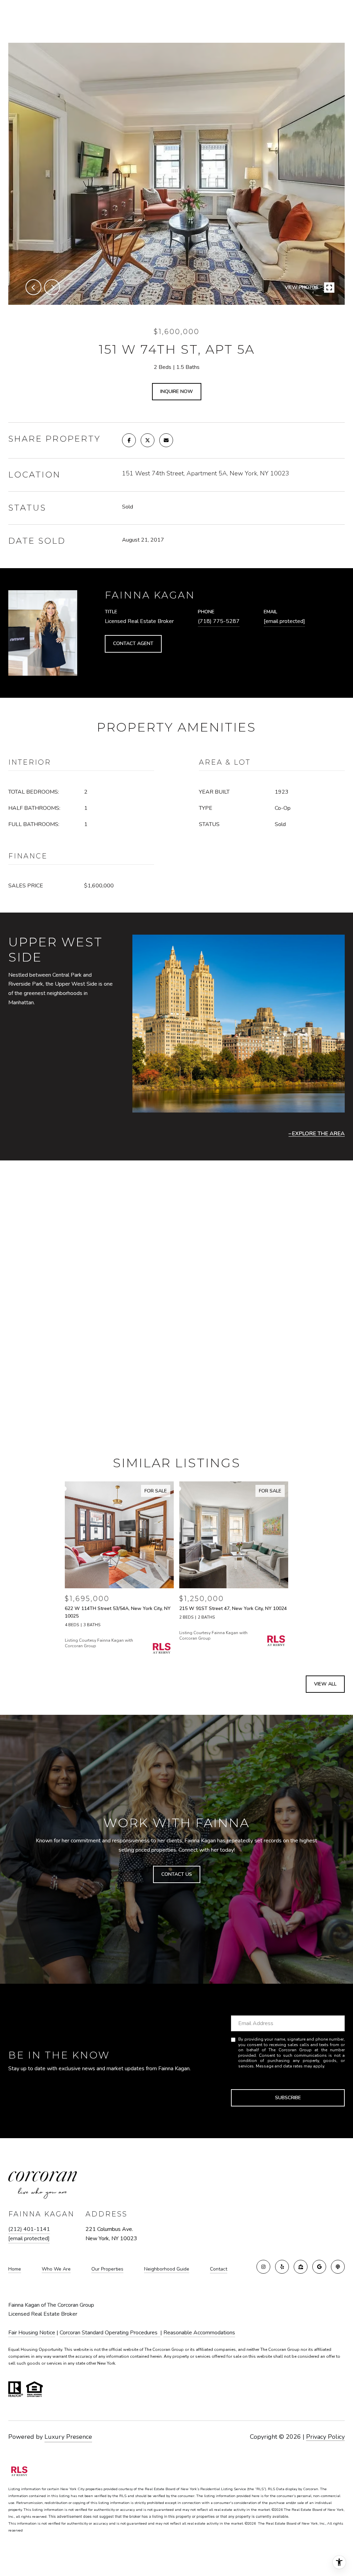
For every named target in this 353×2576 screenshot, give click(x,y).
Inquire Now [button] (177, 391)
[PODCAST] (338, 2267)
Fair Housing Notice (32, 2333)
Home (15, 2269)
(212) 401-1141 (29, 2229)
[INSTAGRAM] (263, 2267)
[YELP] (282, 2267)
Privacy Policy (325, 2437)
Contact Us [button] (177, 1874)
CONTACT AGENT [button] (133, 643)
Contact (219, 2269)
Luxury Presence (68, 2437)
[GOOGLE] (319, 2267)
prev (33, 287)
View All (325, 1684)
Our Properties (107, 2269)
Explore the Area (318, 1134)
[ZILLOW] (301, 2267)
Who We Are (56, 2269)
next (52, 287)
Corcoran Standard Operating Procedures (110, 2333)
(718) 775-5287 (219, 621)
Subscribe (288, 2098)
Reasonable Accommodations (199, 2333)
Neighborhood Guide (167, 2269)
